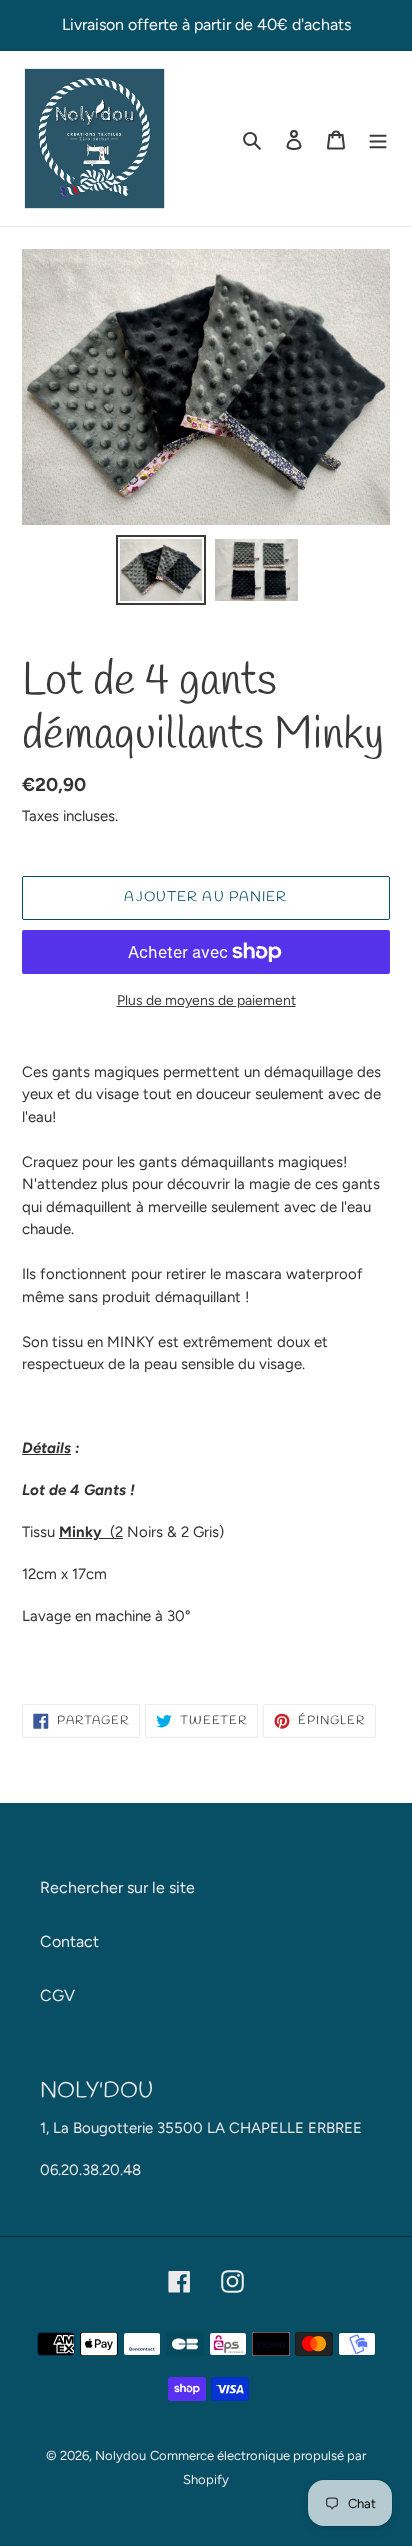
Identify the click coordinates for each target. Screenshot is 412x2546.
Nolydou (120, 2455)
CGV (57, 1995)
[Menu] (378, 139)
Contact (69, 1941)
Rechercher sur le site (117, 1887)
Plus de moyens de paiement (206, 1000)
